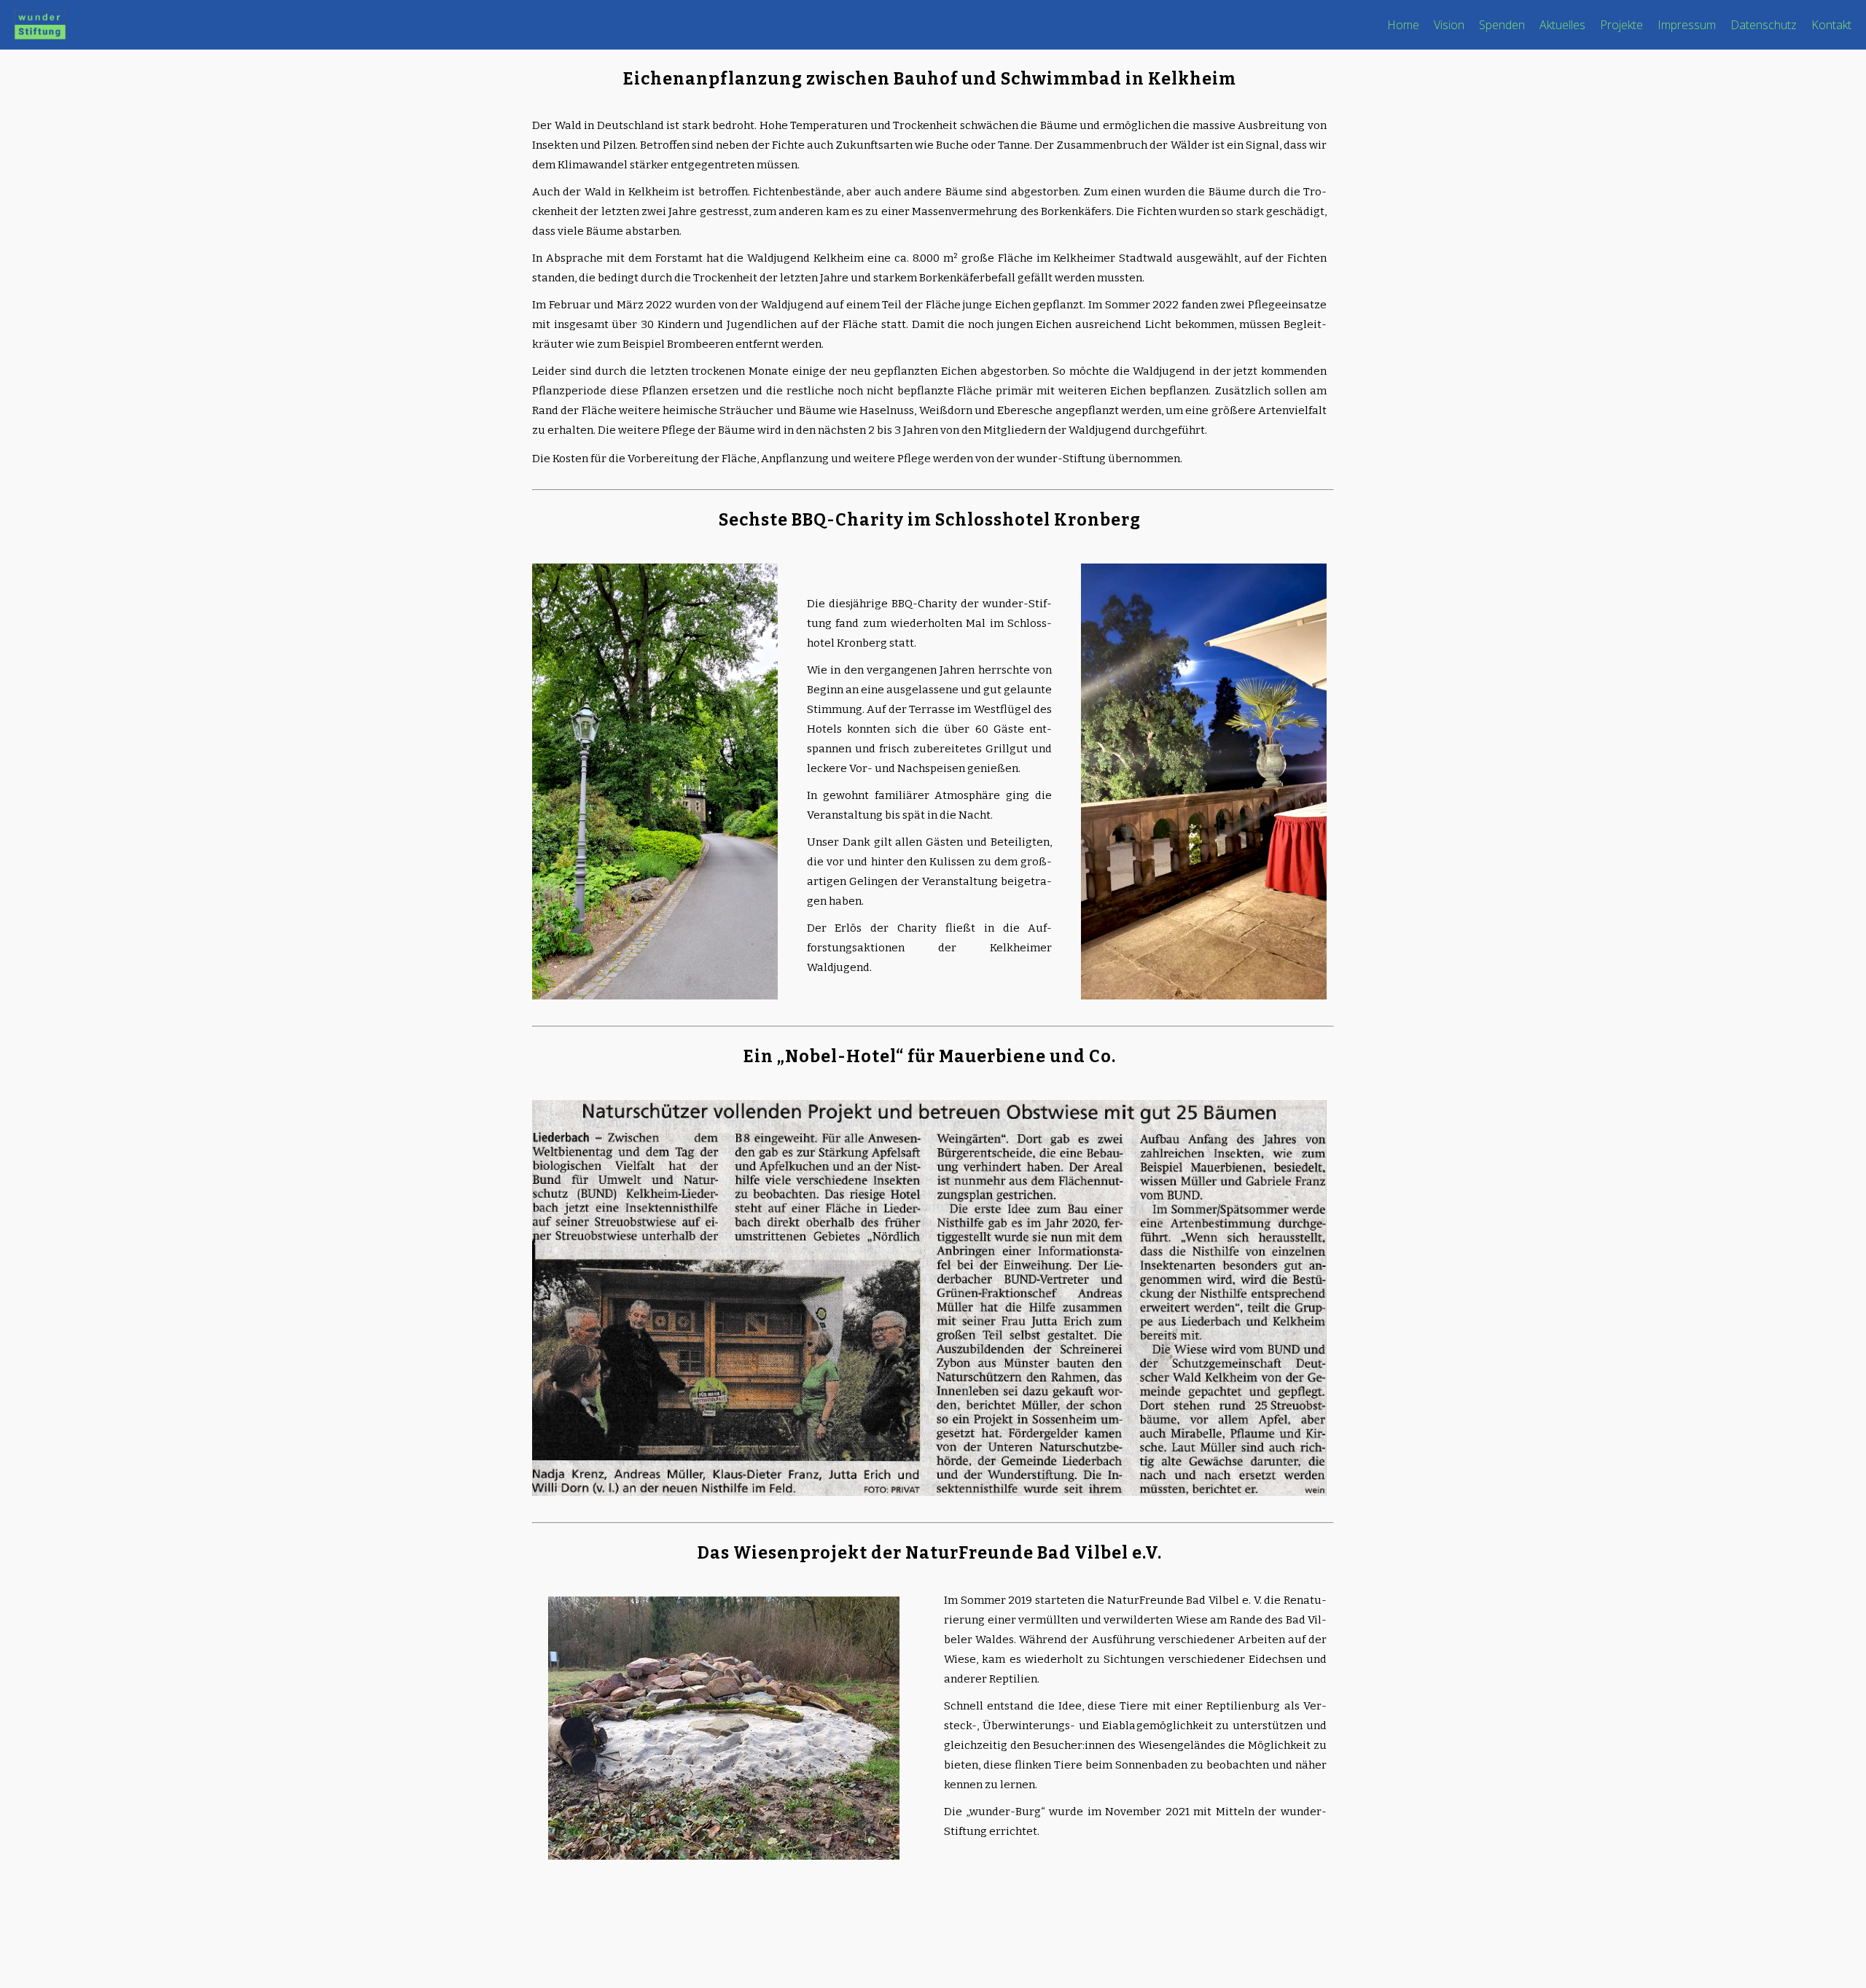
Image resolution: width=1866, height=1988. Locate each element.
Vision (1449, 25)
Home (1403, 25)
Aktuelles (1562, 25)
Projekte (1621, 25)
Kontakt (1831, 25)
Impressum (1687, 25)
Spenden (1502, 25)
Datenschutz (1764, 25)
